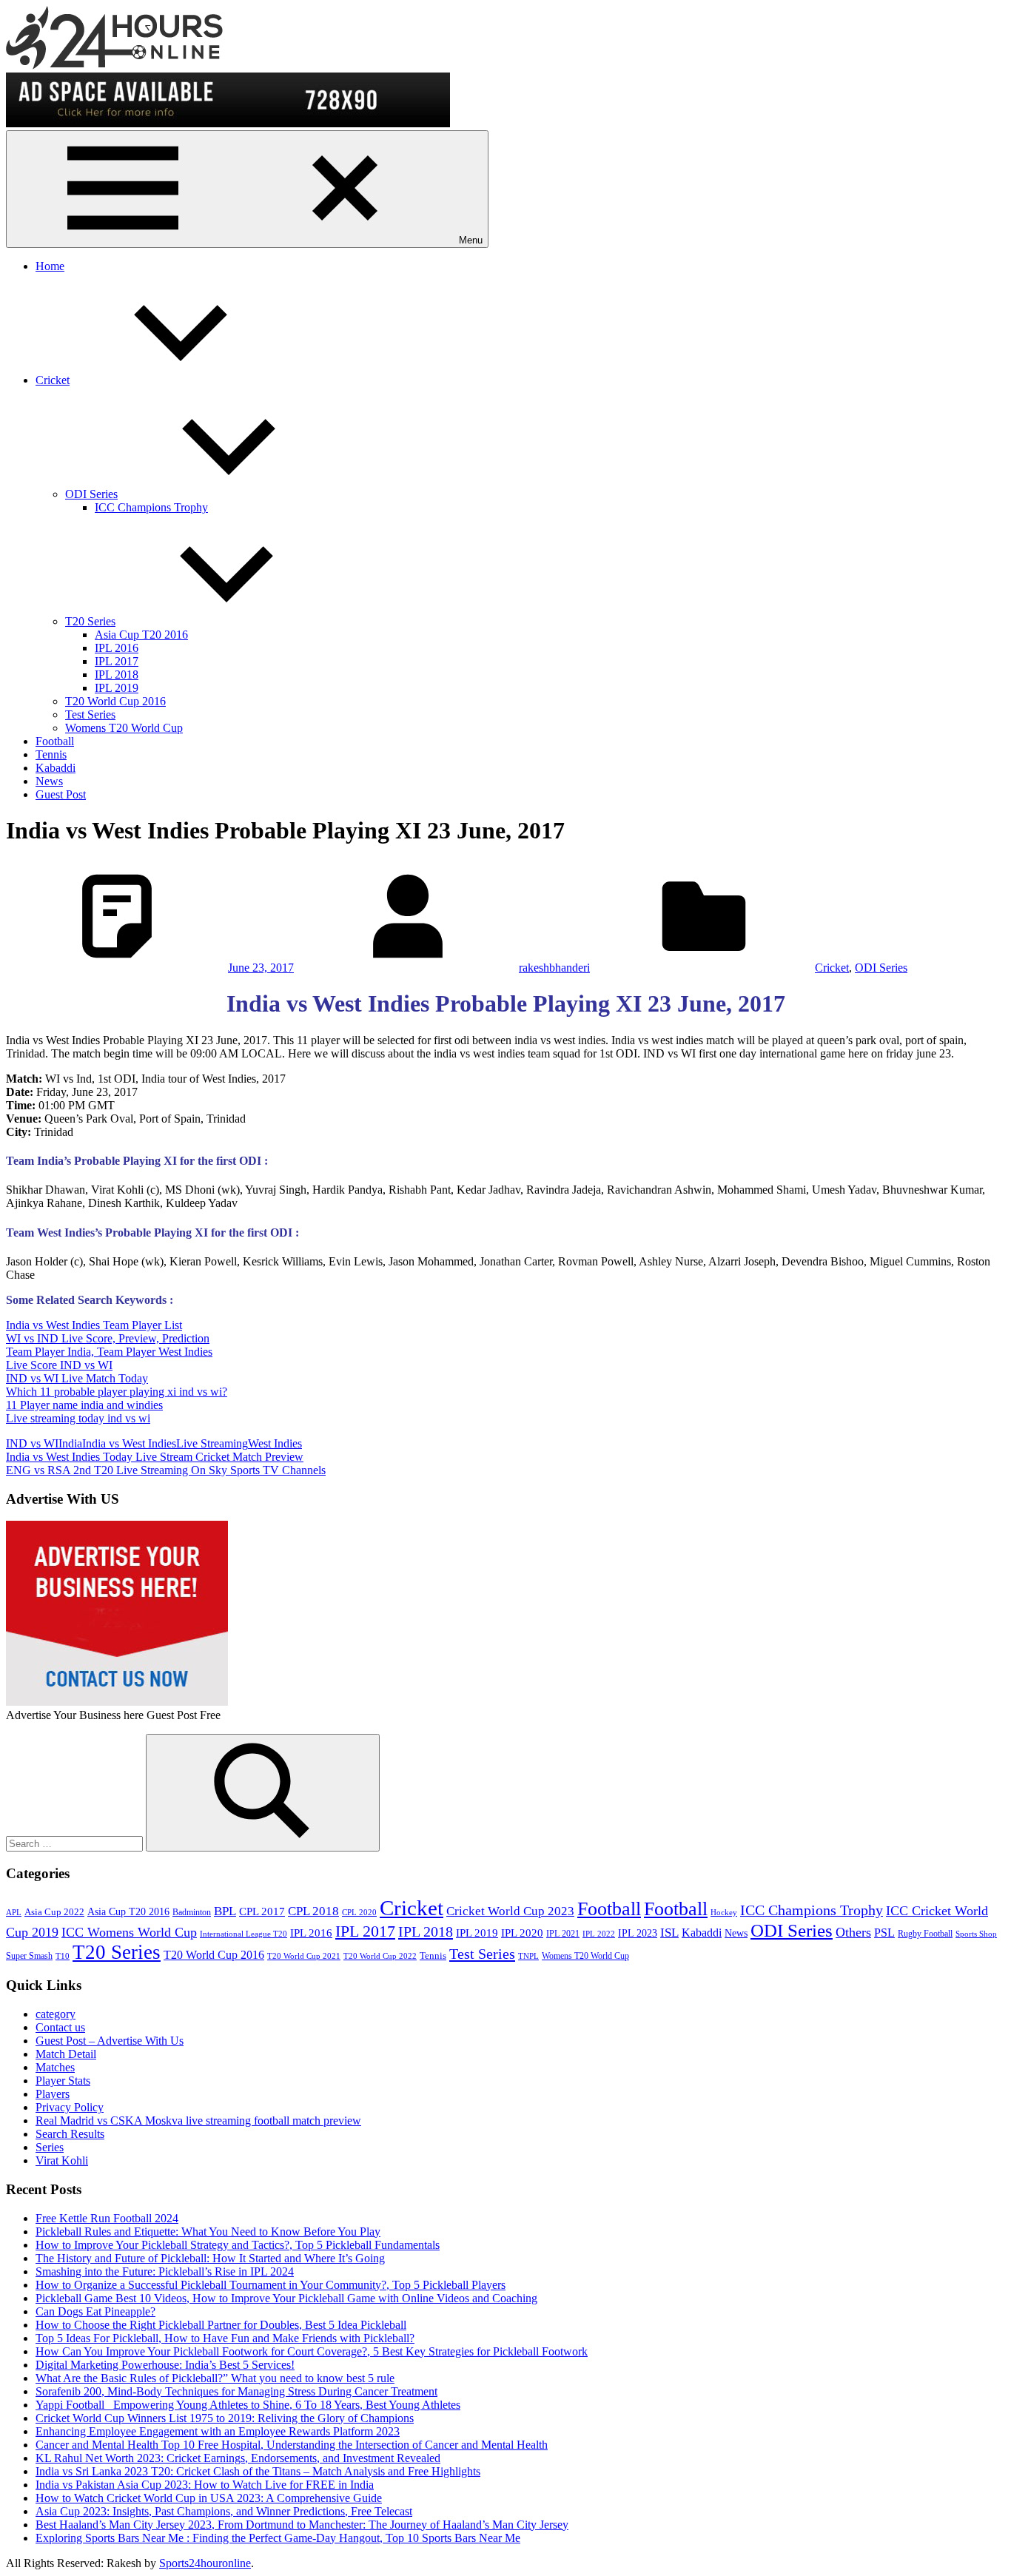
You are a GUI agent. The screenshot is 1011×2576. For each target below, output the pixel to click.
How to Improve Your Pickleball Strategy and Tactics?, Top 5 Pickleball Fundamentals (238, 2245)
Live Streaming (212, 1443)
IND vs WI (32, 1443)
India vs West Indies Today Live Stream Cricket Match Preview (155, 1457)
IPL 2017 (117, 661)
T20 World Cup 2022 (380, 1956)
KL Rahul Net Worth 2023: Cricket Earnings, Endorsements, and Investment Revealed (238, 2458)
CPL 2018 (313, 1911)
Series (50, 2147)
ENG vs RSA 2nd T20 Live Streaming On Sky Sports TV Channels (166, 1470)
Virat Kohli (62, 2160)
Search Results (70, 2134)
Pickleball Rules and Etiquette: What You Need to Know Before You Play (208, 2232)
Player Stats (63, 2081)
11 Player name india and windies (84, 1405)
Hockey (724, 1913)
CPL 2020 (359, 1913)
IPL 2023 (638, 1933)
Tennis (51, 754)
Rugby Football (925, 1934)
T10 (63, 1956)
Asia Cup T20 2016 (141, 635)
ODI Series (91, 494)
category (56, 2014)
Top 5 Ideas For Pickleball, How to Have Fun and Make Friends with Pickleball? (225, 2338)
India (70, 1443)
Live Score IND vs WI (59, 1365)
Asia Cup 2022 (54, 1912)
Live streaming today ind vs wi (78, 1418)
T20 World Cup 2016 (115, 701)
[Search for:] (76, 1843)
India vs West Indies (129, 1443)
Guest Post (61, 794)
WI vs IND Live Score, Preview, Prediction (108, 1338)
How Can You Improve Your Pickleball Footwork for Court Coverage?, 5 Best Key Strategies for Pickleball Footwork (312, 2351)
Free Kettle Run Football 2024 (107, 2218)
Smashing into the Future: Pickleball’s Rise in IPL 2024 (165, 2271)
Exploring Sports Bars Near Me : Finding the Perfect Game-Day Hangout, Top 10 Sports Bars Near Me (278, 2538)
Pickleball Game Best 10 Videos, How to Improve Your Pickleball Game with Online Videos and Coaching (286, 2298)
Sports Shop (976, 1934)
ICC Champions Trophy (151, 507)
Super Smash (29, 1956)
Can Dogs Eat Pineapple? (95, 2311)
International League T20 (243, 1934)
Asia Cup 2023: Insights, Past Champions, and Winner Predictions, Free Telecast (224, 2511)
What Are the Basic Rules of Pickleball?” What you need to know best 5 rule (215, 2378)
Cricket (53, 380)
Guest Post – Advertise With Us (110, 2041)
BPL (225, 1911)
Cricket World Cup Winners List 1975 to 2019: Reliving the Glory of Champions (225, 2418)
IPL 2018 (117, 675)
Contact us (60, 2027)
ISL (669, 1933)
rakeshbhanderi (554, 968)
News (49, 781)
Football (55, 741)
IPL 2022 (599, 1934)
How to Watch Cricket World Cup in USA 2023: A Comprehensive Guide (209, 2498)
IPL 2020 (522, 1933)
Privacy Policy (70, 2107)
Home (50, 266)
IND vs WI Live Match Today (77, 1378)
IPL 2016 (117, 648)
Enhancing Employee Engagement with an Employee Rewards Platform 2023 (218, 2431)
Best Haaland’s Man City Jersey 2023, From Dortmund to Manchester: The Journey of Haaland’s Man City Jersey (302, 2525)
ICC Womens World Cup (129, 1932)
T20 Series (90, 621)
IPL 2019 (117, 688)
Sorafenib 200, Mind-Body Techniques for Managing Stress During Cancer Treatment (236, 2391)
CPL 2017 (262, 1911)
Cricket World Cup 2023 (510, 1911)
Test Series (90, 714)
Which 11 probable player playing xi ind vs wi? (117, 1392)
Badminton (192, 1912)
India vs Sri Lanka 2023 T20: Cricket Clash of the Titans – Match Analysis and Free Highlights (258, 2471)
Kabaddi (56, 768)
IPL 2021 (563, 1934)
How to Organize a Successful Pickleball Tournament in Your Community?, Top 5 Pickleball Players (271, 2285)
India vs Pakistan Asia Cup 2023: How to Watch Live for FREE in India (205, 2485)
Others (853, 1932)
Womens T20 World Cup (124, 728)
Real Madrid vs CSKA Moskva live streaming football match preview (198, 2121)
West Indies (275, 1443)
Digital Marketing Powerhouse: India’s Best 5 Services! (165, 2365)
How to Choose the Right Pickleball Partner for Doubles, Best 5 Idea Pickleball (221, 2325)
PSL (884, 1933)
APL (14, 1913)
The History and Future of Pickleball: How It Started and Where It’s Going (210, 2258)
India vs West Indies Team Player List (94, 1325)
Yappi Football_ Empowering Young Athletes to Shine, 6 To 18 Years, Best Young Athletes (248, 2405)
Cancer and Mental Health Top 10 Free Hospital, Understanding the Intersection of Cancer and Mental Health (292, 2445)
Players (53, 2094)
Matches (55, 2067)
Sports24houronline (205, 2563)
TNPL (528, 1956)
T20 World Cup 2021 (304, 1956)
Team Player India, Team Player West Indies (109, 1352)
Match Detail (66, 2054)
